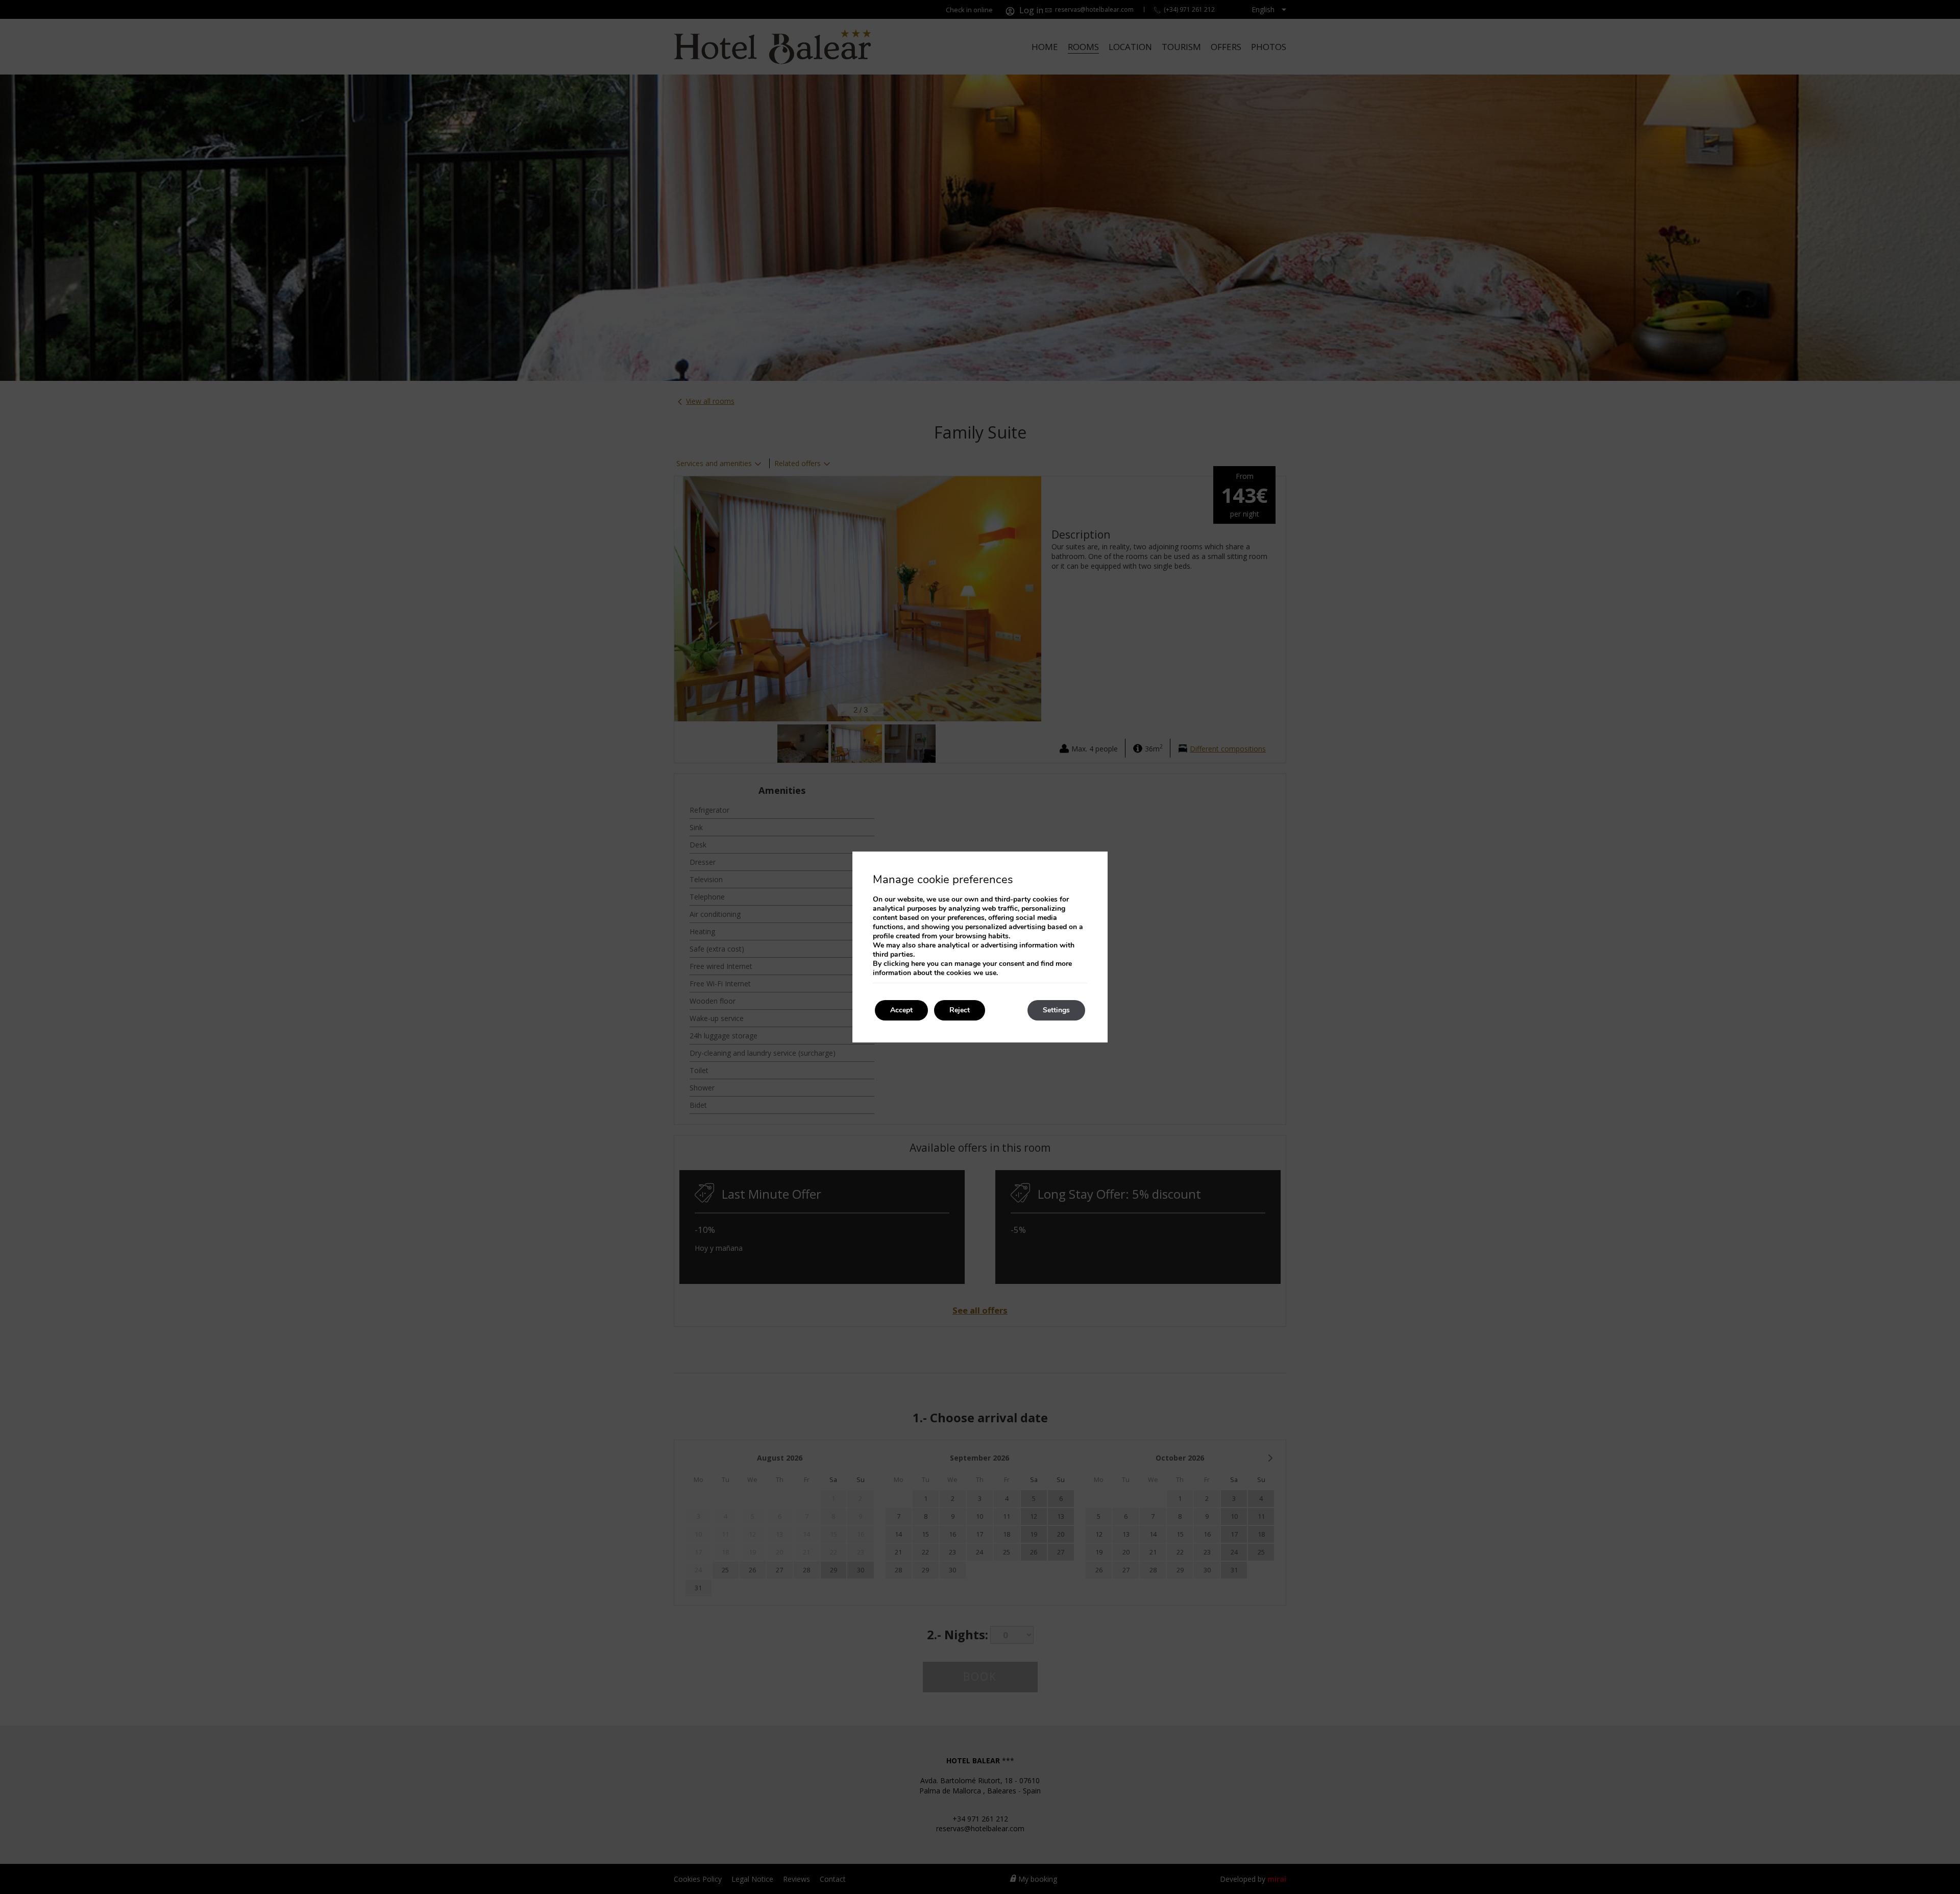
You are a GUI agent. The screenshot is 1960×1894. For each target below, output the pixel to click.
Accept (901, 1010)
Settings (1056, 1010)
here (918, 964)
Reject (960, 1010)
